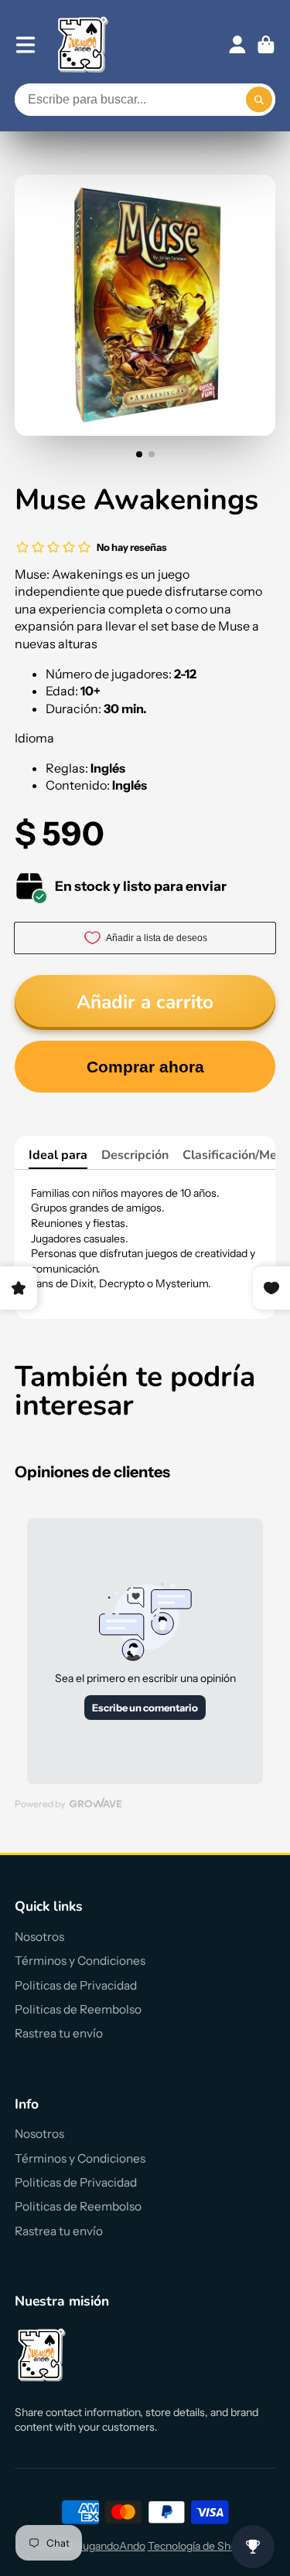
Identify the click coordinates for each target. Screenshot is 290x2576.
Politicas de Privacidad (76, 1985)
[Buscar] (259, 100)
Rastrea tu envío (59, 2033)
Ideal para (58, 1155)
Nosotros (39, 1937)
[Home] (83, 44)
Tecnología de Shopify (201, 2546)
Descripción (135, 1155)
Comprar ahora (145, 1067)
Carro (266, 45)
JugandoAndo (112, 2546)
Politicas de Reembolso (78, 2009)
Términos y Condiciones (80, 1961)
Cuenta (237, 45)
